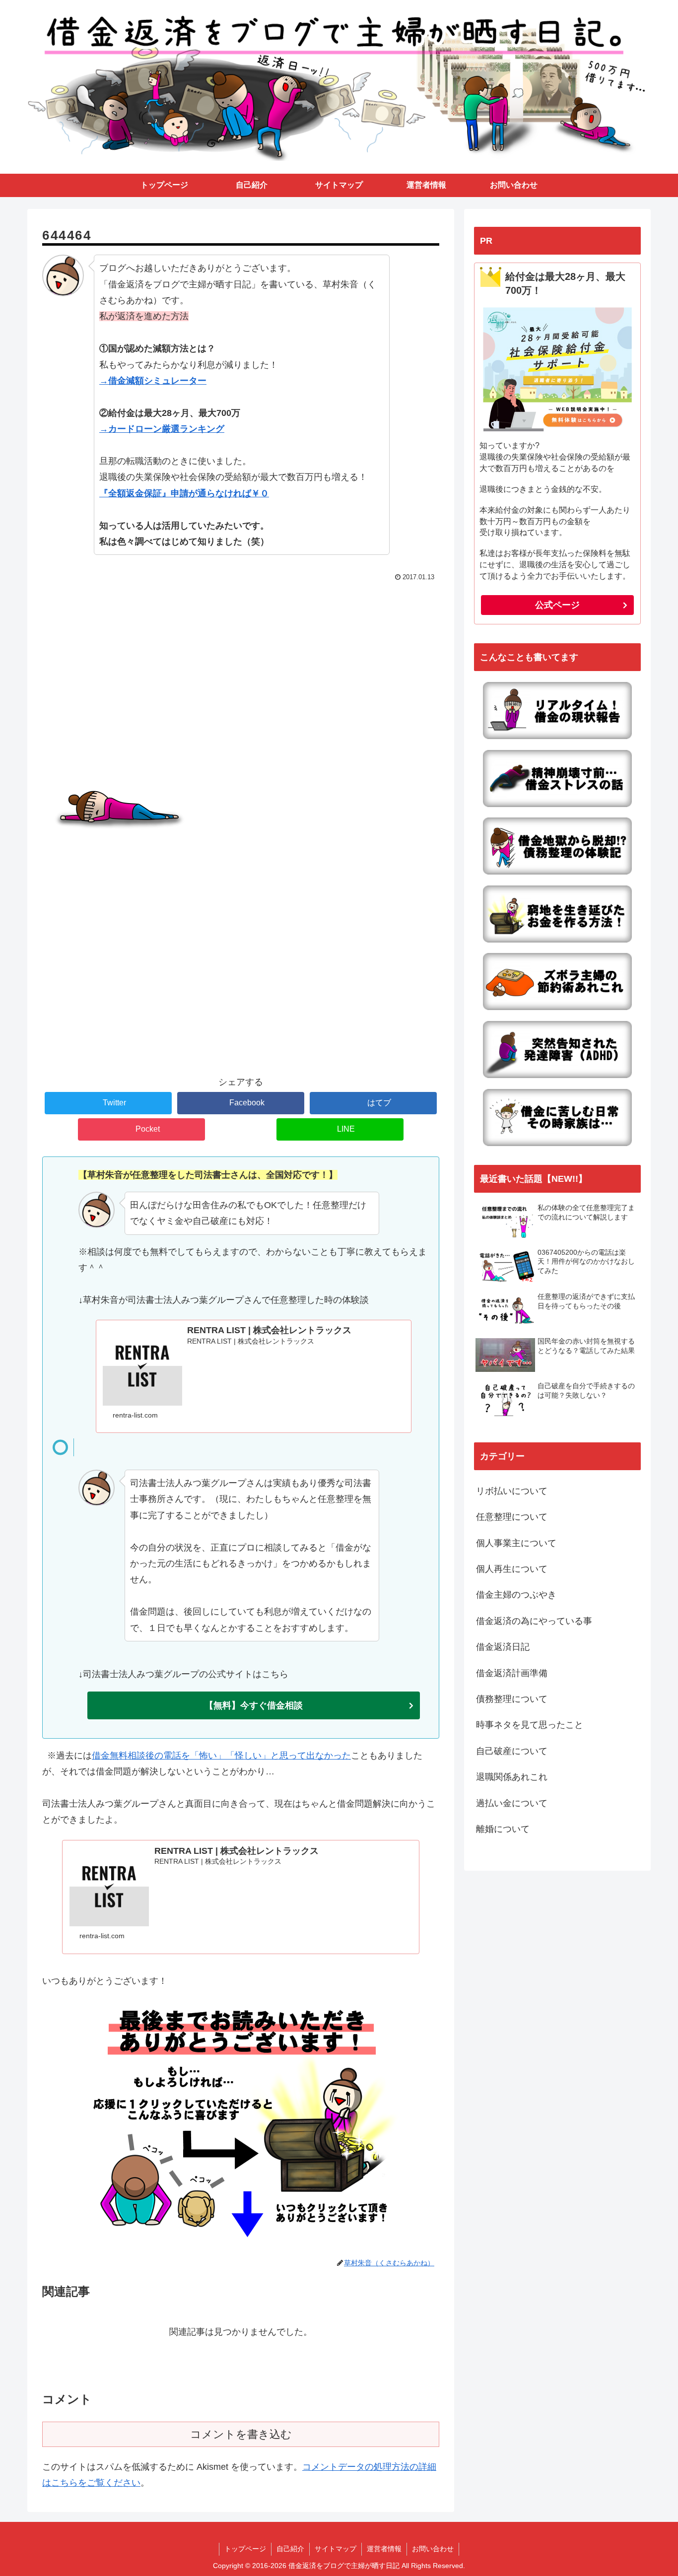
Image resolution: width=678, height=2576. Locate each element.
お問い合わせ (433, 2549)
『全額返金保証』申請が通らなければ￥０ (184, 493)
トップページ (245, 2549)
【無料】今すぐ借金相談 (254, 1705)
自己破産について (512, 1751)
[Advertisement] (241, 659)
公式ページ (557, 605)
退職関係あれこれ (512, 1777)
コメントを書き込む (241, 2434)
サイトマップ (336, 2549)
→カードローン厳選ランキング (162, 429)
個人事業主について (516, 1543)
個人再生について (512, 1569)
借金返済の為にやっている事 (534, 1621)
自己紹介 (290, 2549)
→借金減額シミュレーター (153, 381)
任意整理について (512, 1517)
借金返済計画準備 (512, 1673)
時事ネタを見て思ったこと (530, 1725)
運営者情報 (384, 2549)
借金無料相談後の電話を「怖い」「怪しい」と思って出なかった (221, 1756)
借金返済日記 (503, 1647)
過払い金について (512, 1803)
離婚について (503, 1829)
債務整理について (512, 1699)
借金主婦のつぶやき (516, 1595)
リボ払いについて (512, 1491)
